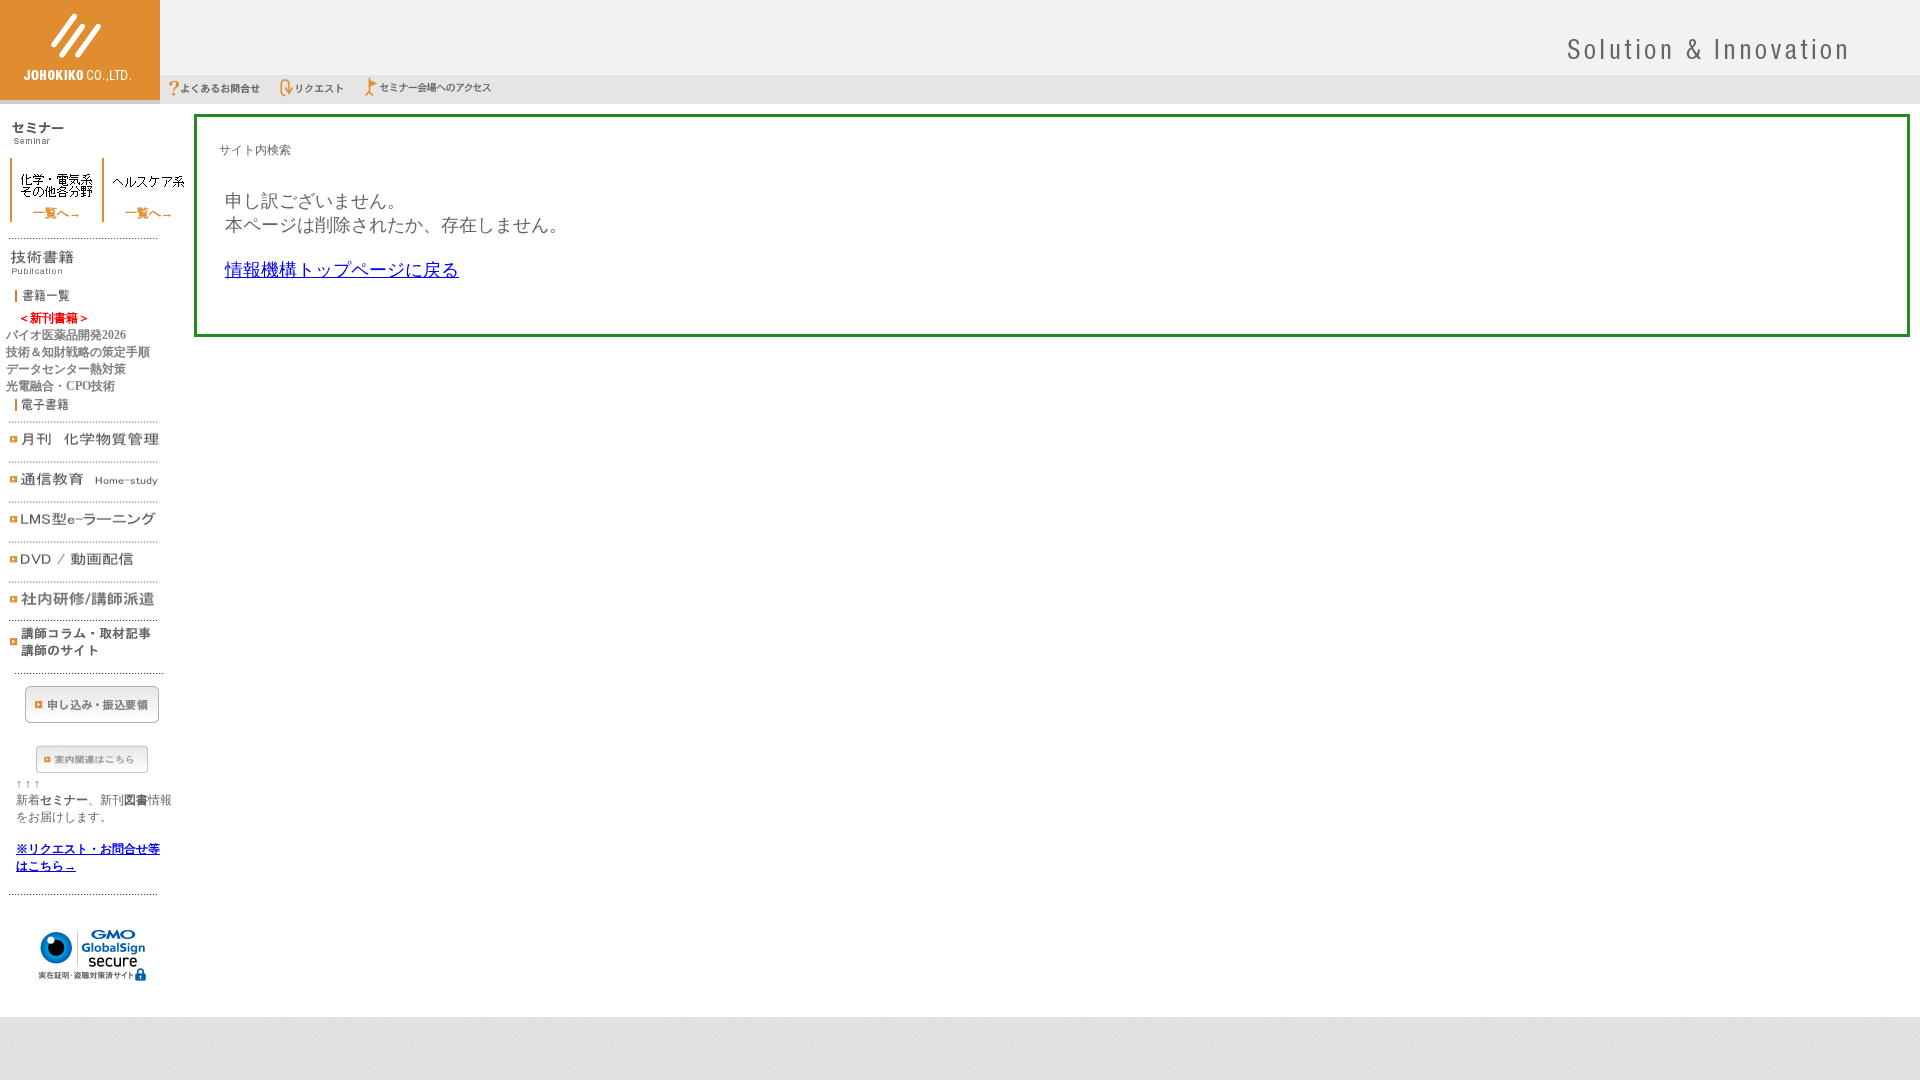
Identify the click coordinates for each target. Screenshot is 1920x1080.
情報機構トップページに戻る (342, 270)
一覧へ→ (57, 213)
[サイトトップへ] (80, 96)
